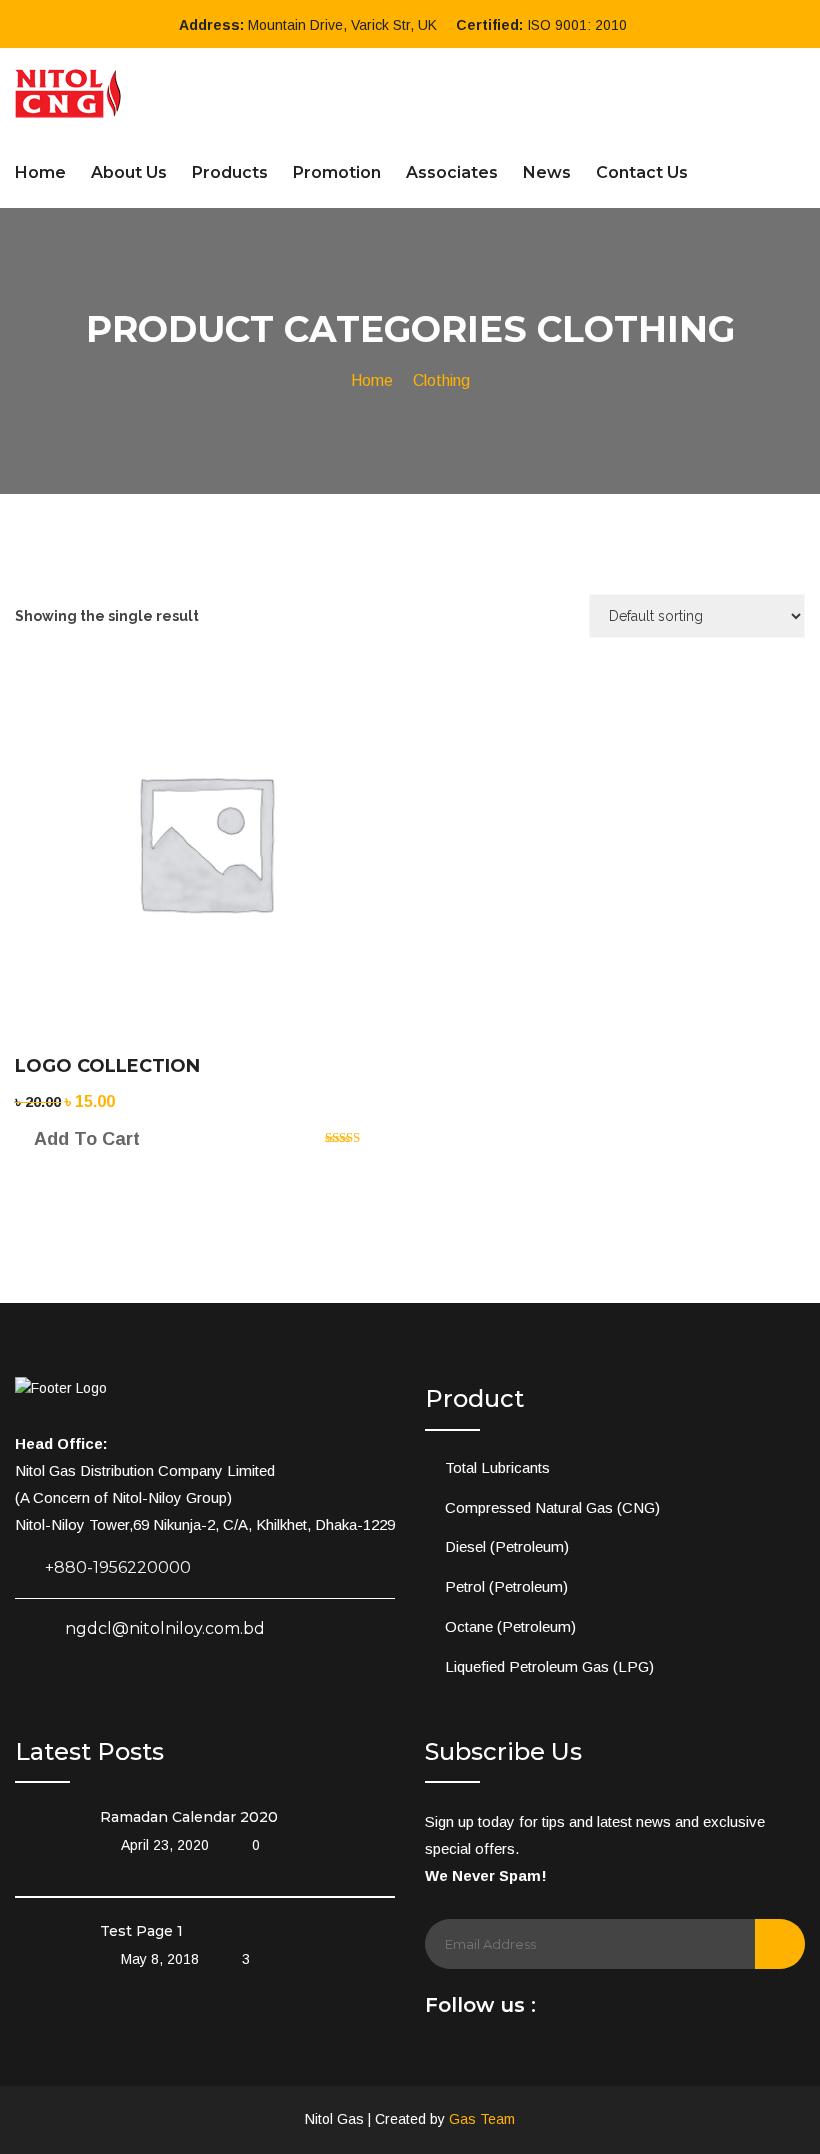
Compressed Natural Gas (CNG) (552, 1507)
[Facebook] (559, 2010)
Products (230, 172)
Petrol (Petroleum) (506, 1586)
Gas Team (482, 2119)
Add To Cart (87, 1139)
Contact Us (642, 172)
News (547, 172)
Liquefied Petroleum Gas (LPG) (549, 1666)
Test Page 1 (141, 1931)
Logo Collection (107, 1066)
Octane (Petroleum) (510, 1626)
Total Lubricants (497, 1467)
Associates (452, 172)
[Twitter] (617, 2010)
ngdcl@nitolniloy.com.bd (165, 1628)
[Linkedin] (588, 2010)
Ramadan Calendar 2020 (189, 1817)
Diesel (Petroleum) (507, 1546)
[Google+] (646, 2010)
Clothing (441, 380)
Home (40, 172)
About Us (129, 172)
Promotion (337, 172)
